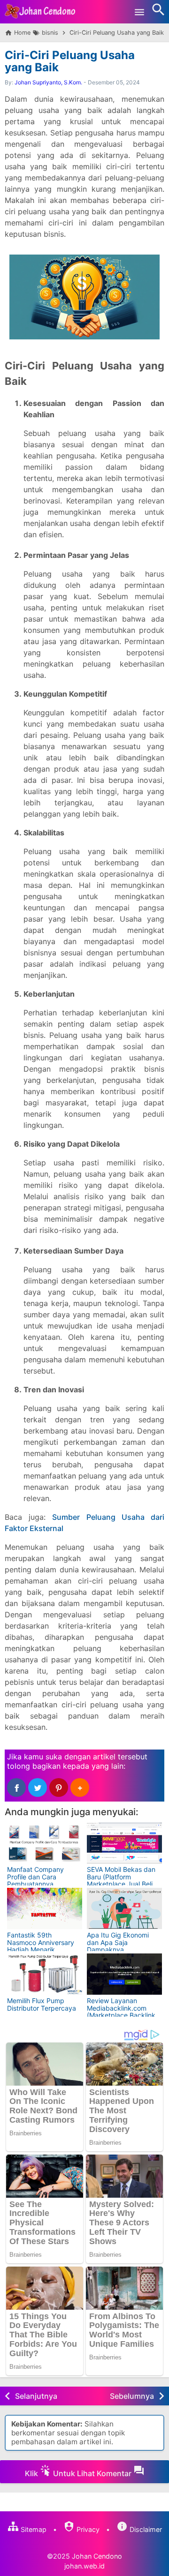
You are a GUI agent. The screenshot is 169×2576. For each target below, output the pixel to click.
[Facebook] (16, 1787)
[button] (80, 1787)
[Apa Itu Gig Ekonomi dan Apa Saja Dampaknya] (124, 1908)
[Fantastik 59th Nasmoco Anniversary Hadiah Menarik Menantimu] (45, 1908)
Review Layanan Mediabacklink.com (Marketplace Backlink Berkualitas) (121, 2011)
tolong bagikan (34, 1766)
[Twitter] (38, 1787)
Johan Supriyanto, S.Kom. (48, 82)
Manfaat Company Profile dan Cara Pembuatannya (35, 1877)
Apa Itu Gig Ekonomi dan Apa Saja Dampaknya (118, 1942)
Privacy (87, 2529)
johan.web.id (84, 2566)
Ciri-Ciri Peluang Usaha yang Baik (70, 61)
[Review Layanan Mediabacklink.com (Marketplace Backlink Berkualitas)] (124, 1974)
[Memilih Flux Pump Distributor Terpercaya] (45, 1974)
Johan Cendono (97, 2556)
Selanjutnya (36, 2396)
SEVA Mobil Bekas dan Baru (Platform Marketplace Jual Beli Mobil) (121, 1880)
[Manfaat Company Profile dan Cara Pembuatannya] (45, 1843)
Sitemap (33, 2529)
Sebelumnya (132, 2396)
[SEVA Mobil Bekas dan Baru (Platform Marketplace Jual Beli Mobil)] (124, 1843)
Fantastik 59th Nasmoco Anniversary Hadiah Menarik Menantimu (41, 1946)
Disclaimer (145, 2529)
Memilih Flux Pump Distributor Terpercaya (42, 2004)
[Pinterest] (59, 1787)
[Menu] (139, 12)
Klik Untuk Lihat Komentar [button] (79, 2473)
